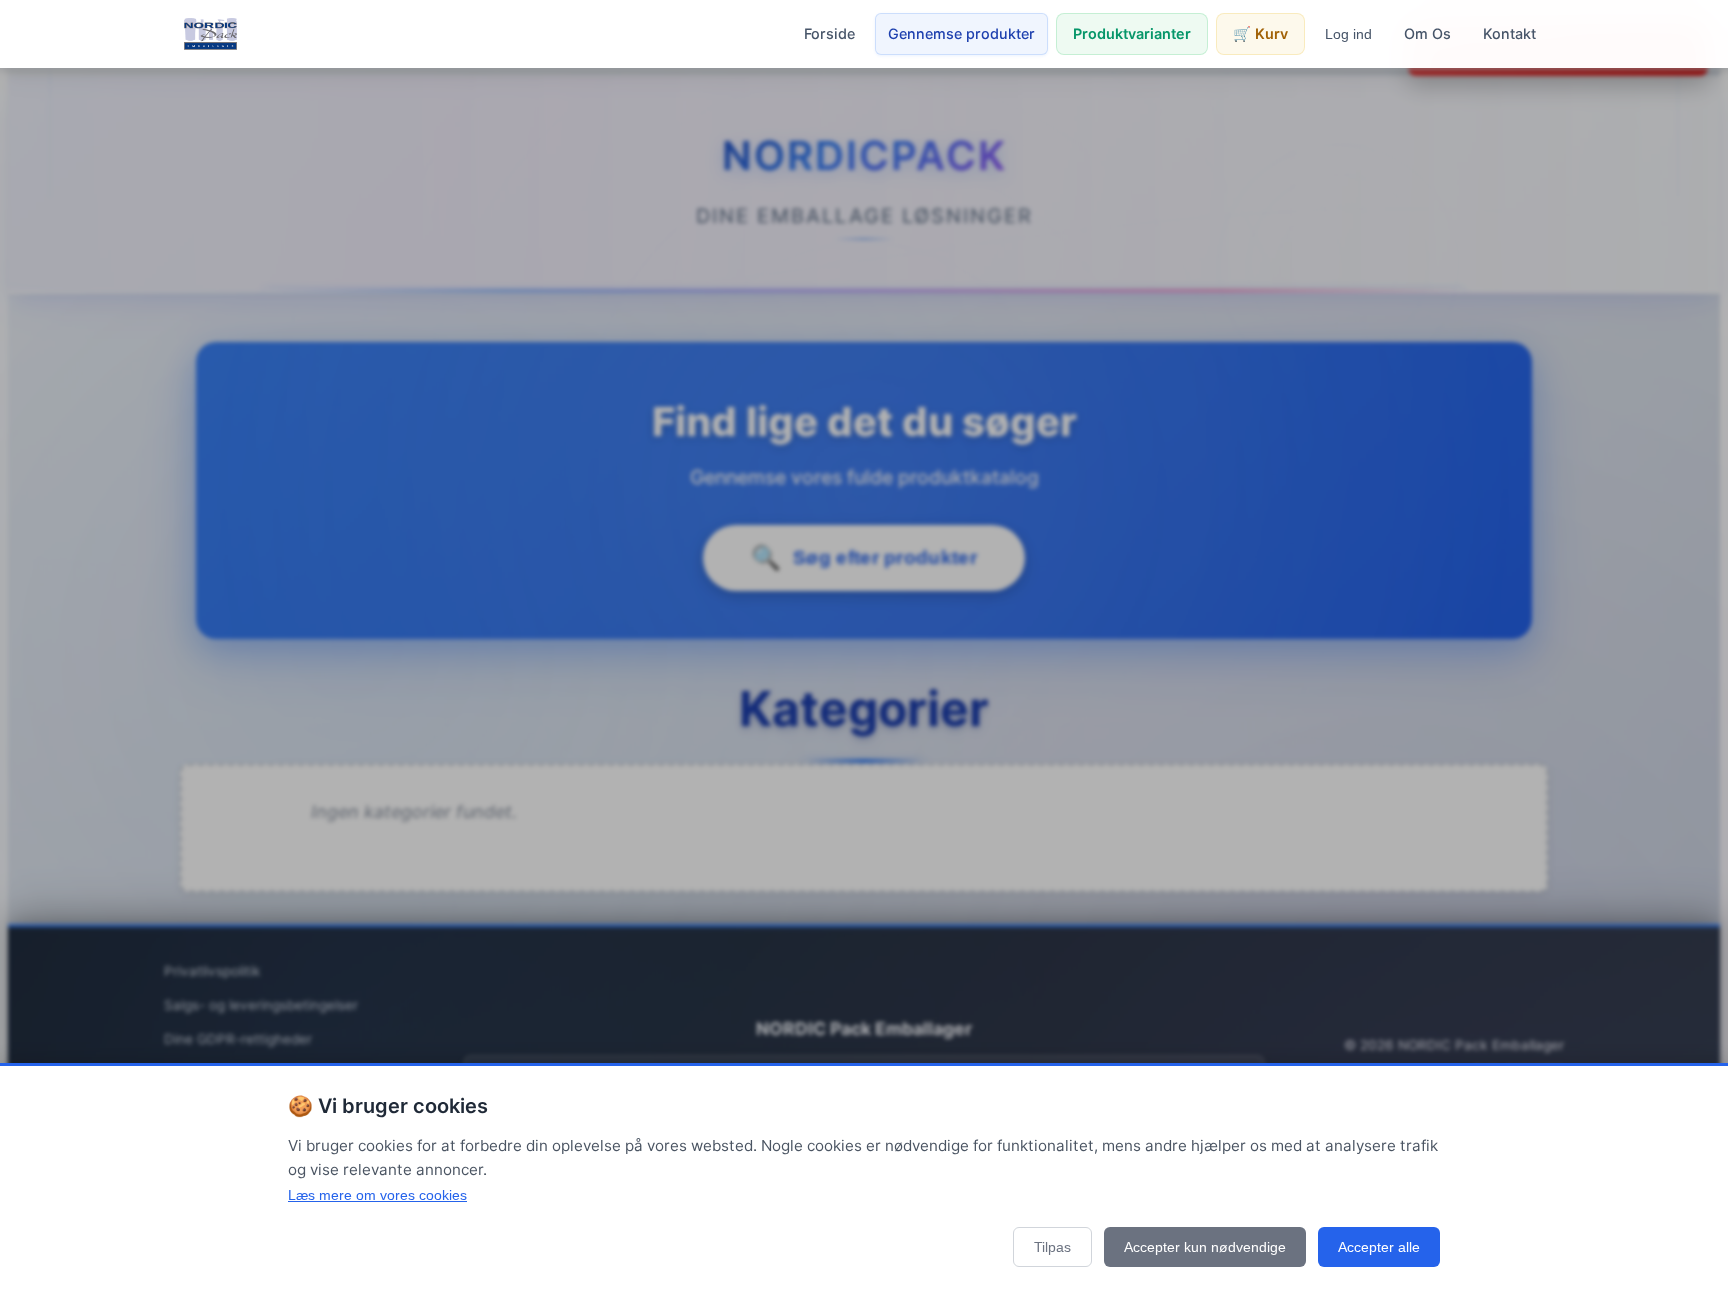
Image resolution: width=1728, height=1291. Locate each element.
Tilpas (1052, 1247)
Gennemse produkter (961, 33)
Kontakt (1509, 33)
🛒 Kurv (1260, 33)
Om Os (1427, 33)
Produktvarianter (1132, 33)
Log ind (1348, 34)
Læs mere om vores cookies (377, 1195)
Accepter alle (1379, 1247)
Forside (829, 33)
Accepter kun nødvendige (1205, 1247)
